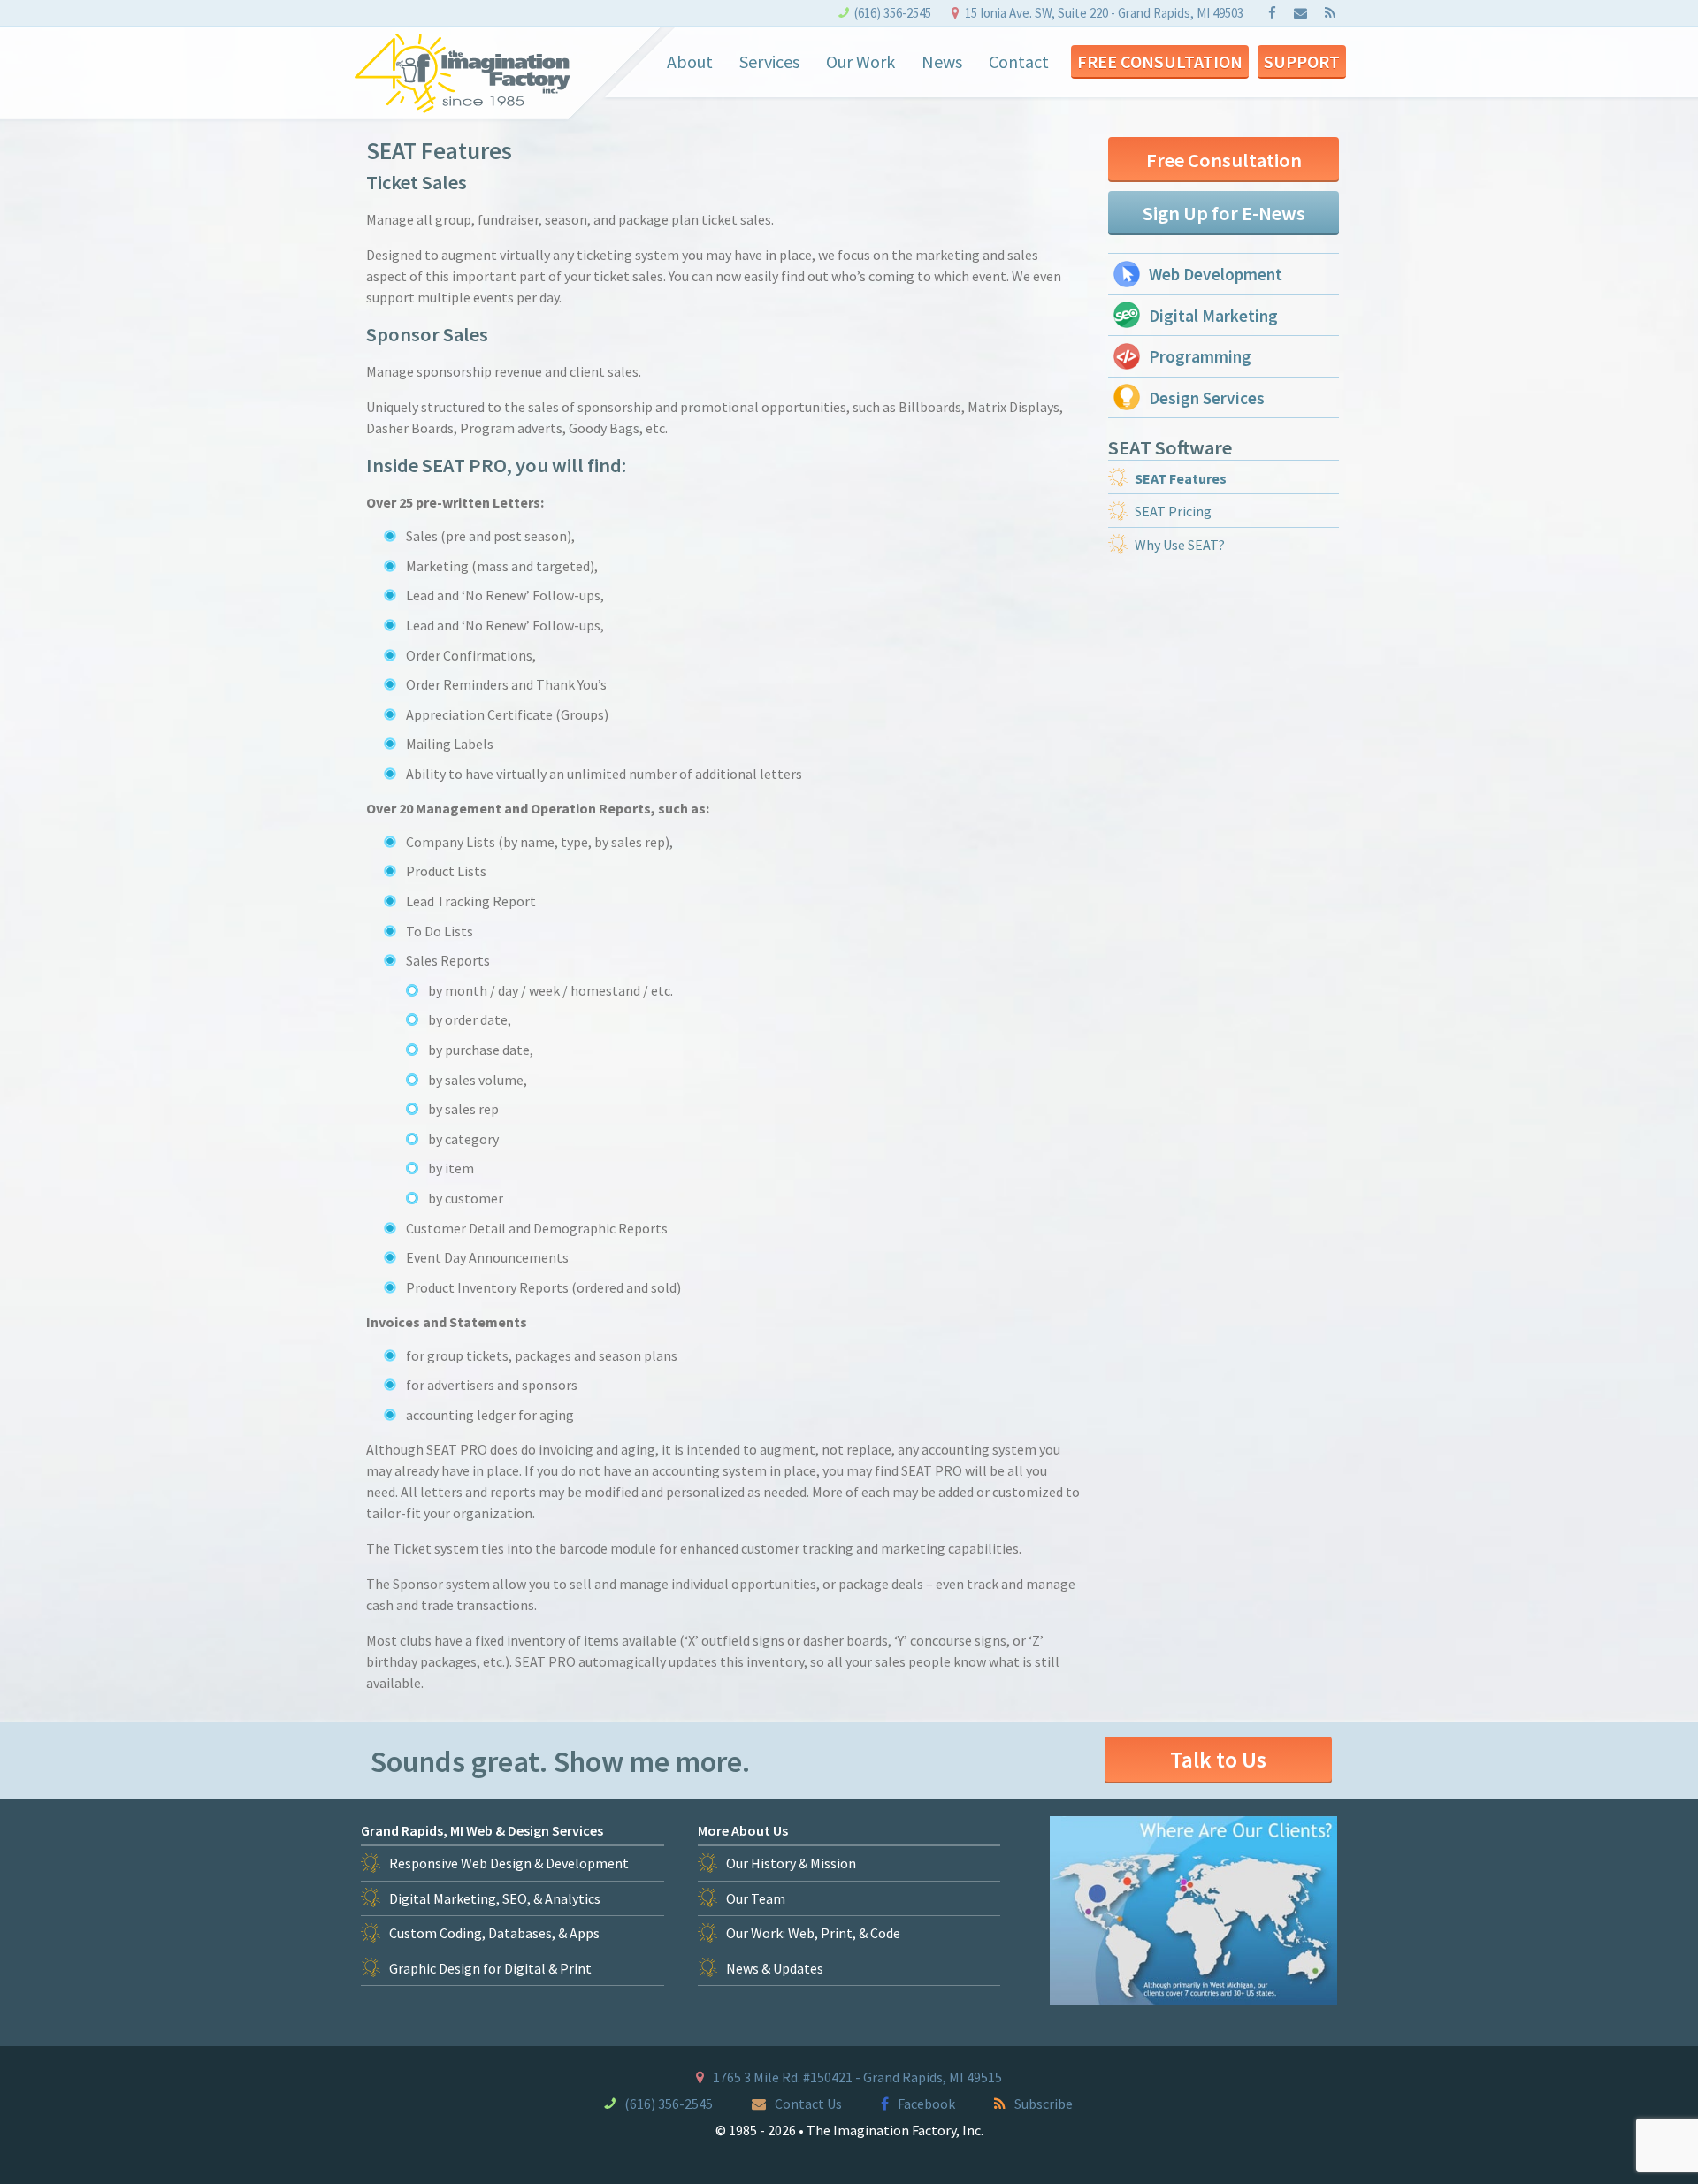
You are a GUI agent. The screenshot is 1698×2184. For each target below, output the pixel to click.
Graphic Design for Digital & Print (490, 1968)
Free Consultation (1160, 61)
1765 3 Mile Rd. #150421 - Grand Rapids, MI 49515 (857, 2077)
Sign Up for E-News (1224, 213)
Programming (1200, 356)
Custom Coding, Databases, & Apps (494, 1933)
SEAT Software (1170, 447)
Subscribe (1044, 2104)
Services (769, 61)
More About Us (743, 1830)
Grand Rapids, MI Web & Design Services (482, 1830)
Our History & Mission (791, 1863)
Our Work (860, 61)
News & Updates (775, 1968)
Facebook (926, 2104)
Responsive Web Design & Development (509, 1863)
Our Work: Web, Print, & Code (813, 1933)
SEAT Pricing (1173, 511)
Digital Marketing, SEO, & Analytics (495, 1898)
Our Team (756, 1898)
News (942, 61)
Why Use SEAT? (1180, 545)
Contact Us (808, 2104)
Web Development (1216, 274)
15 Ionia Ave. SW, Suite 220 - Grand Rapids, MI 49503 (1104, 13)
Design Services (1207, 398)
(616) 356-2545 (893, 13)
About (690, 61)
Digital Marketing (1213, 316)
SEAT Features (1181, 478)
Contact (1019, 61)
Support (1302, 61)
